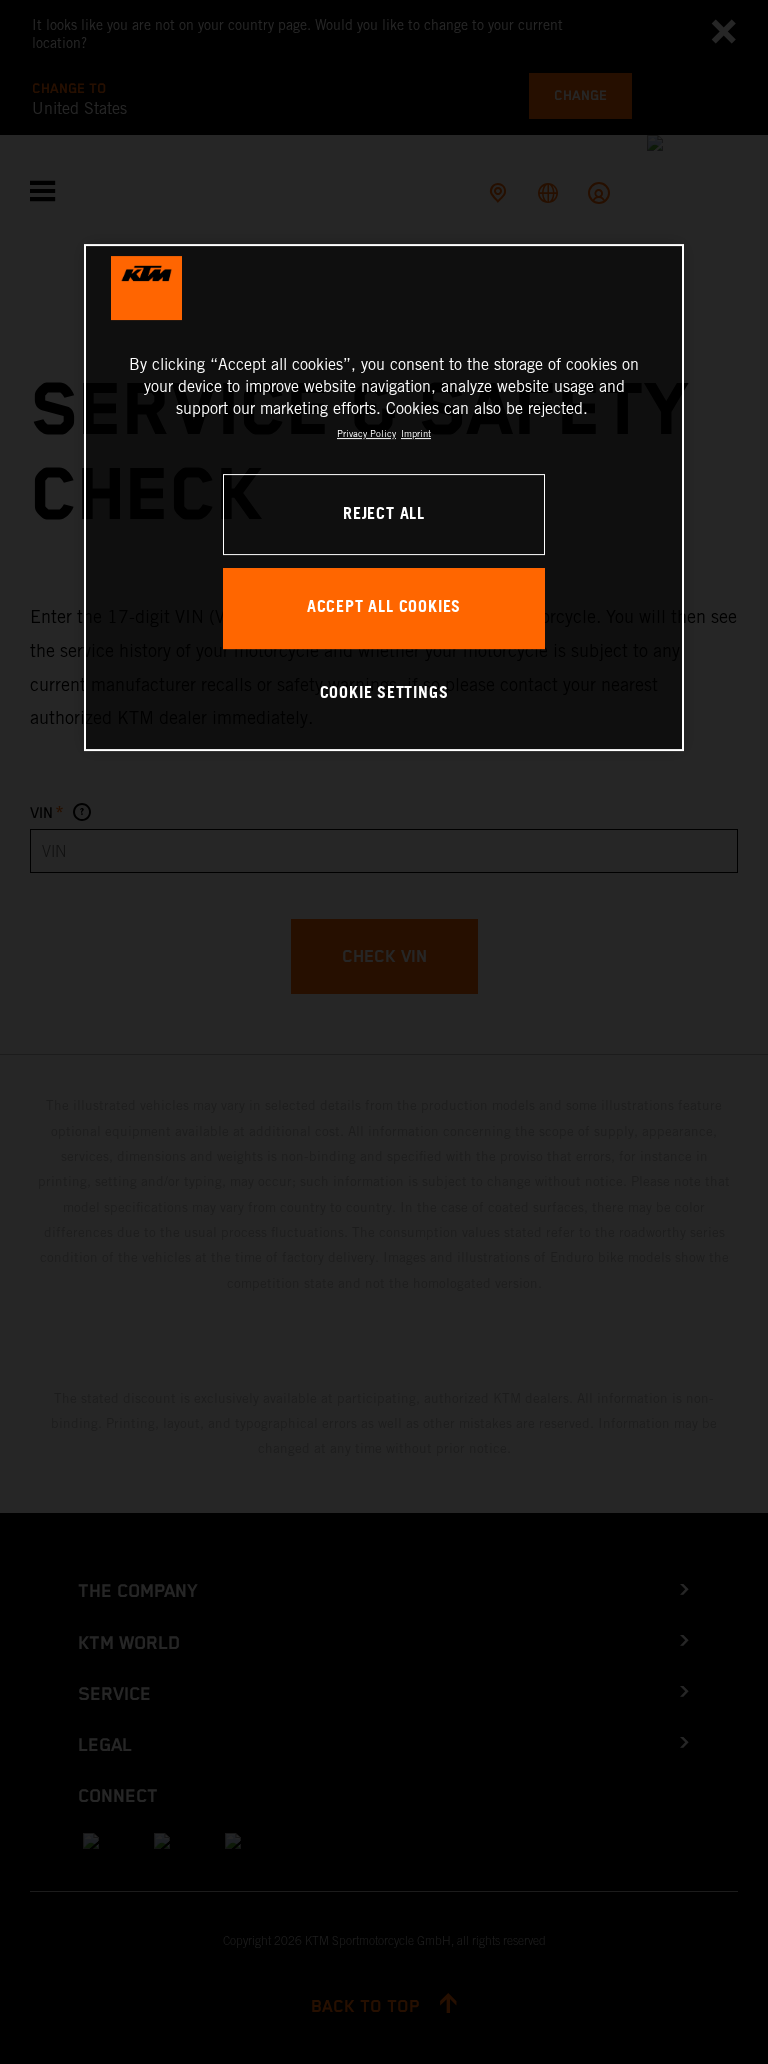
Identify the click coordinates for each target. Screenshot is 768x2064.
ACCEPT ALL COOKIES (384, 607)
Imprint (416, 433)
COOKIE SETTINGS (384, 693)
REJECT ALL (384, 514)
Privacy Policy (366, 433)
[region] (384, 497)
